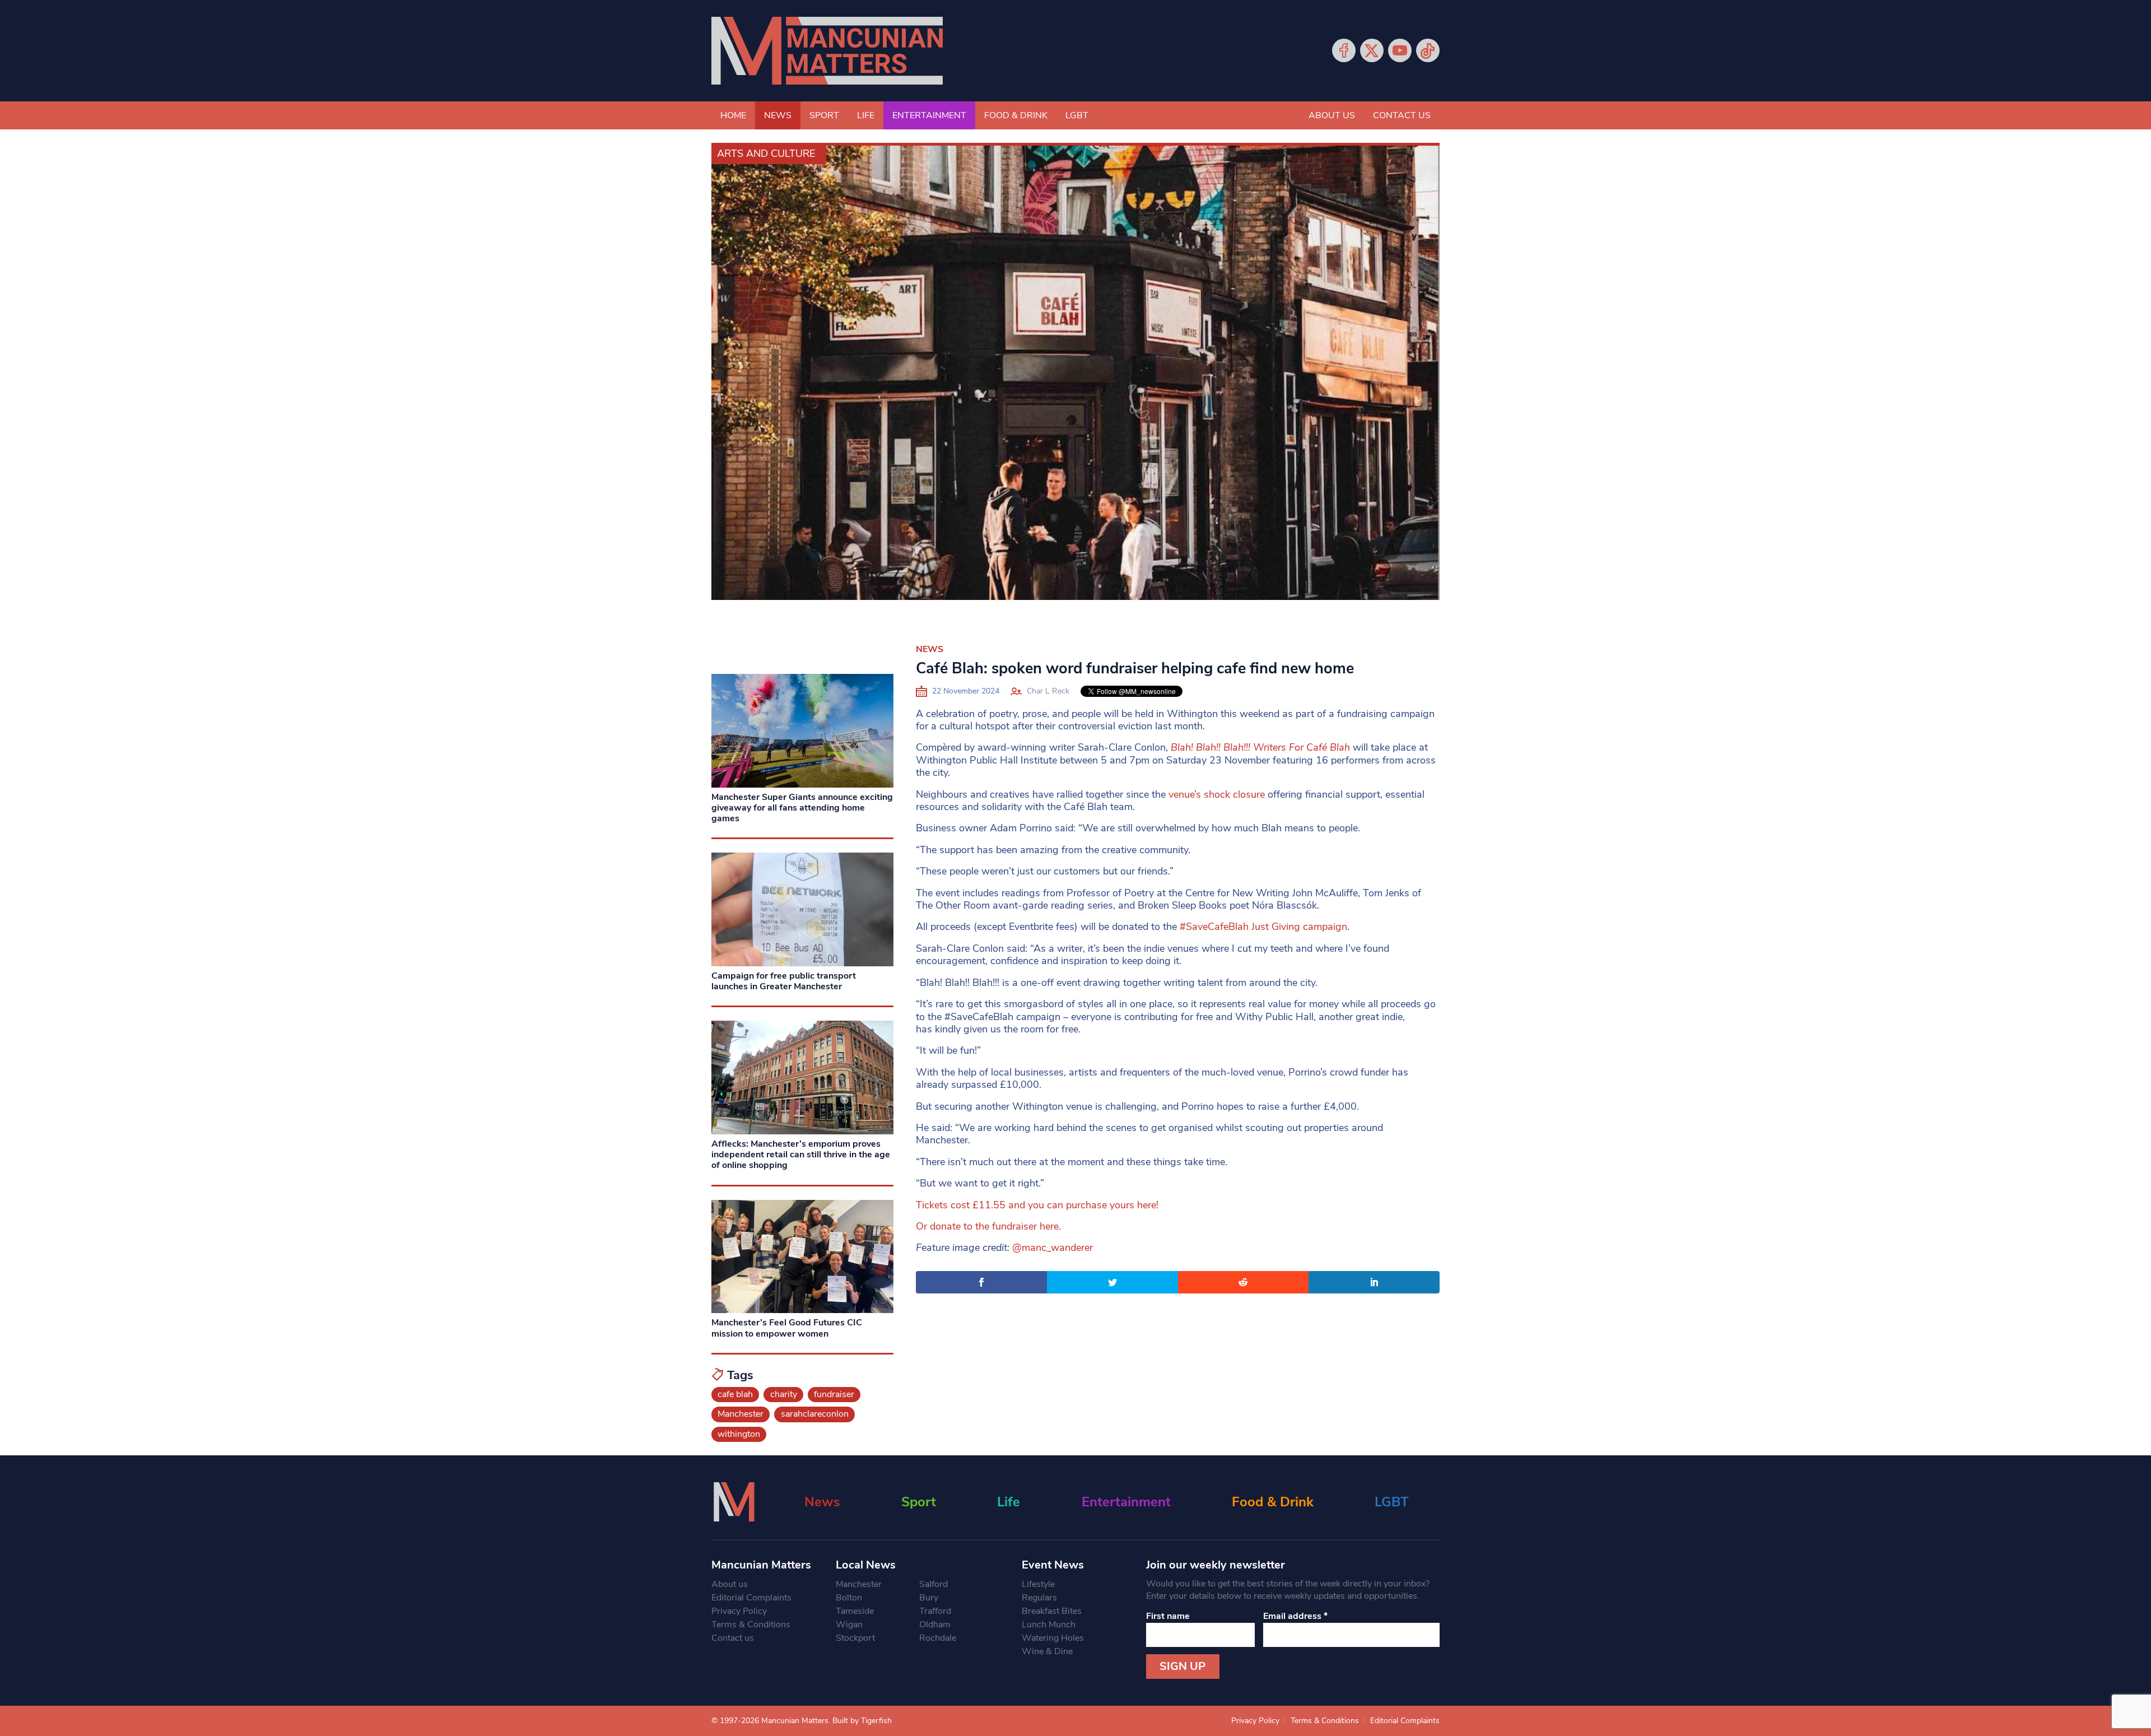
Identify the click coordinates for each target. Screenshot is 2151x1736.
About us (1332, 115)
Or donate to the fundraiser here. (988, 1226)
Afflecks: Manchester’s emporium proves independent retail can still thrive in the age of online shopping (801, 1155)
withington (739, 1434)
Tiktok (1428, 50)
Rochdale (938, 1638)
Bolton (849, 1598)
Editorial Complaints (751, 1598)
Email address (1295, 1616)
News (778, 115)
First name (1168, 1616)
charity (784, 1394)
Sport (824, 115)
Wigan (849, 1625)
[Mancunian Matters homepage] (827, 51)
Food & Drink (1016, 115)
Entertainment (929, 115)
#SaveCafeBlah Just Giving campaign (1263, 927)
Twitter (1372, 50)
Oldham (935, 1625)
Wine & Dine (1047, 1651)
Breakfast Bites (1052, 1611)
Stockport (855, 1638)
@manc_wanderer (1053, 1248)
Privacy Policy (739, 1611)
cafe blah (735, 1394)
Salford (934, 1584)
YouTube (1400, 50)
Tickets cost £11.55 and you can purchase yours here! (1037, 1205)
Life (866, 115)
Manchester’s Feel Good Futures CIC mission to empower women (787, 1328)
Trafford (935, 1611)
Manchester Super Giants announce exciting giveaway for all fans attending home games (802, 808)
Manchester (741, 1414)
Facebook (1344, 50)
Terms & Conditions (751, 1625)
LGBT (1077, 115)
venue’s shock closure (1217, 794)
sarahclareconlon (815, 1414)
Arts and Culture (766, 153)
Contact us (1402, 115)
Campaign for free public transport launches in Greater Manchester (784, 981)
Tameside (855, 1611)
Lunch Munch (1049, 1625)
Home (733, 115)
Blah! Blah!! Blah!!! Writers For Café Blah (1262, 747)
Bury (929, 1598)
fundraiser (834, 1394)
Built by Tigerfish (862, 1721)
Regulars (1039, 1598)
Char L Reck (1048, 691)
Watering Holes (1053, 1638)
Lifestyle (1038, 1584)
